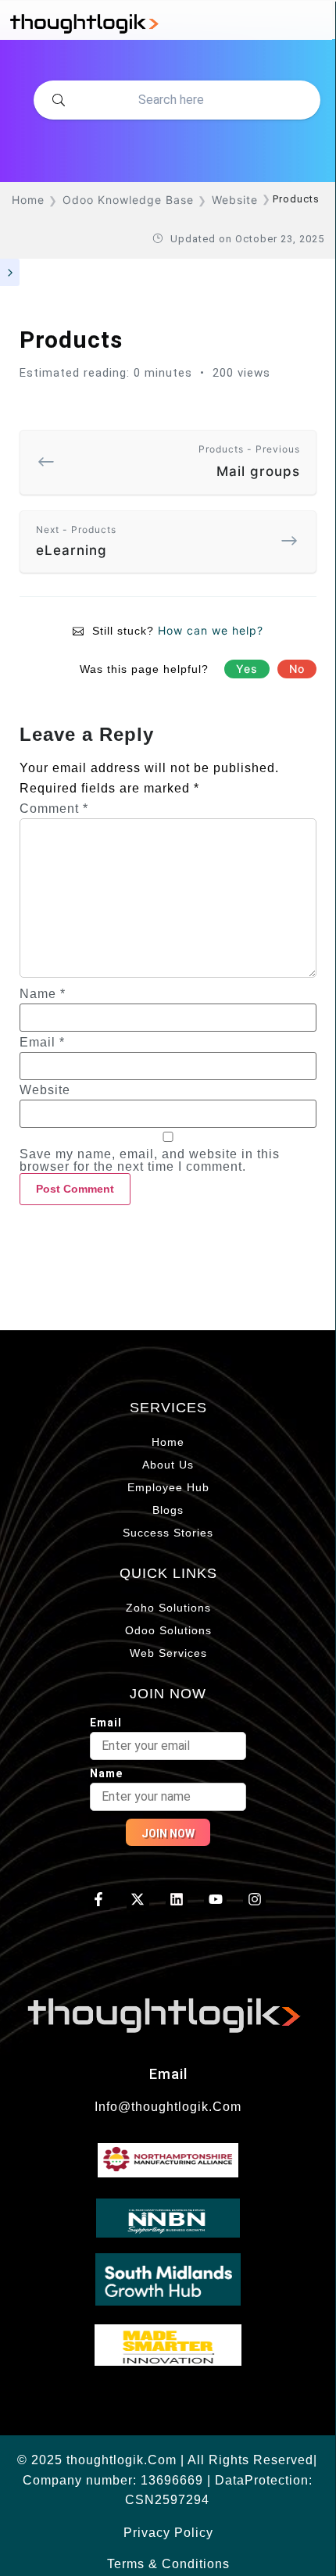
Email (42, 1043)
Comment (54, 809)
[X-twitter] (138, 1899)
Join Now (168, 1834)
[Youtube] (215, 1899)
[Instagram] (254, 1899)
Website (45, 1090)
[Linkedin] (177, 1899)
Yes (247, 669)
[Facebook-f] (99, 1899)
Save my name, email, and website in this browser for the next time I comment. (150, 1161)
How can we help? (211, 630)
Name (43, 994)
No (297, 669)
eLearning (76, 541)
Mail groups (249, 461)
